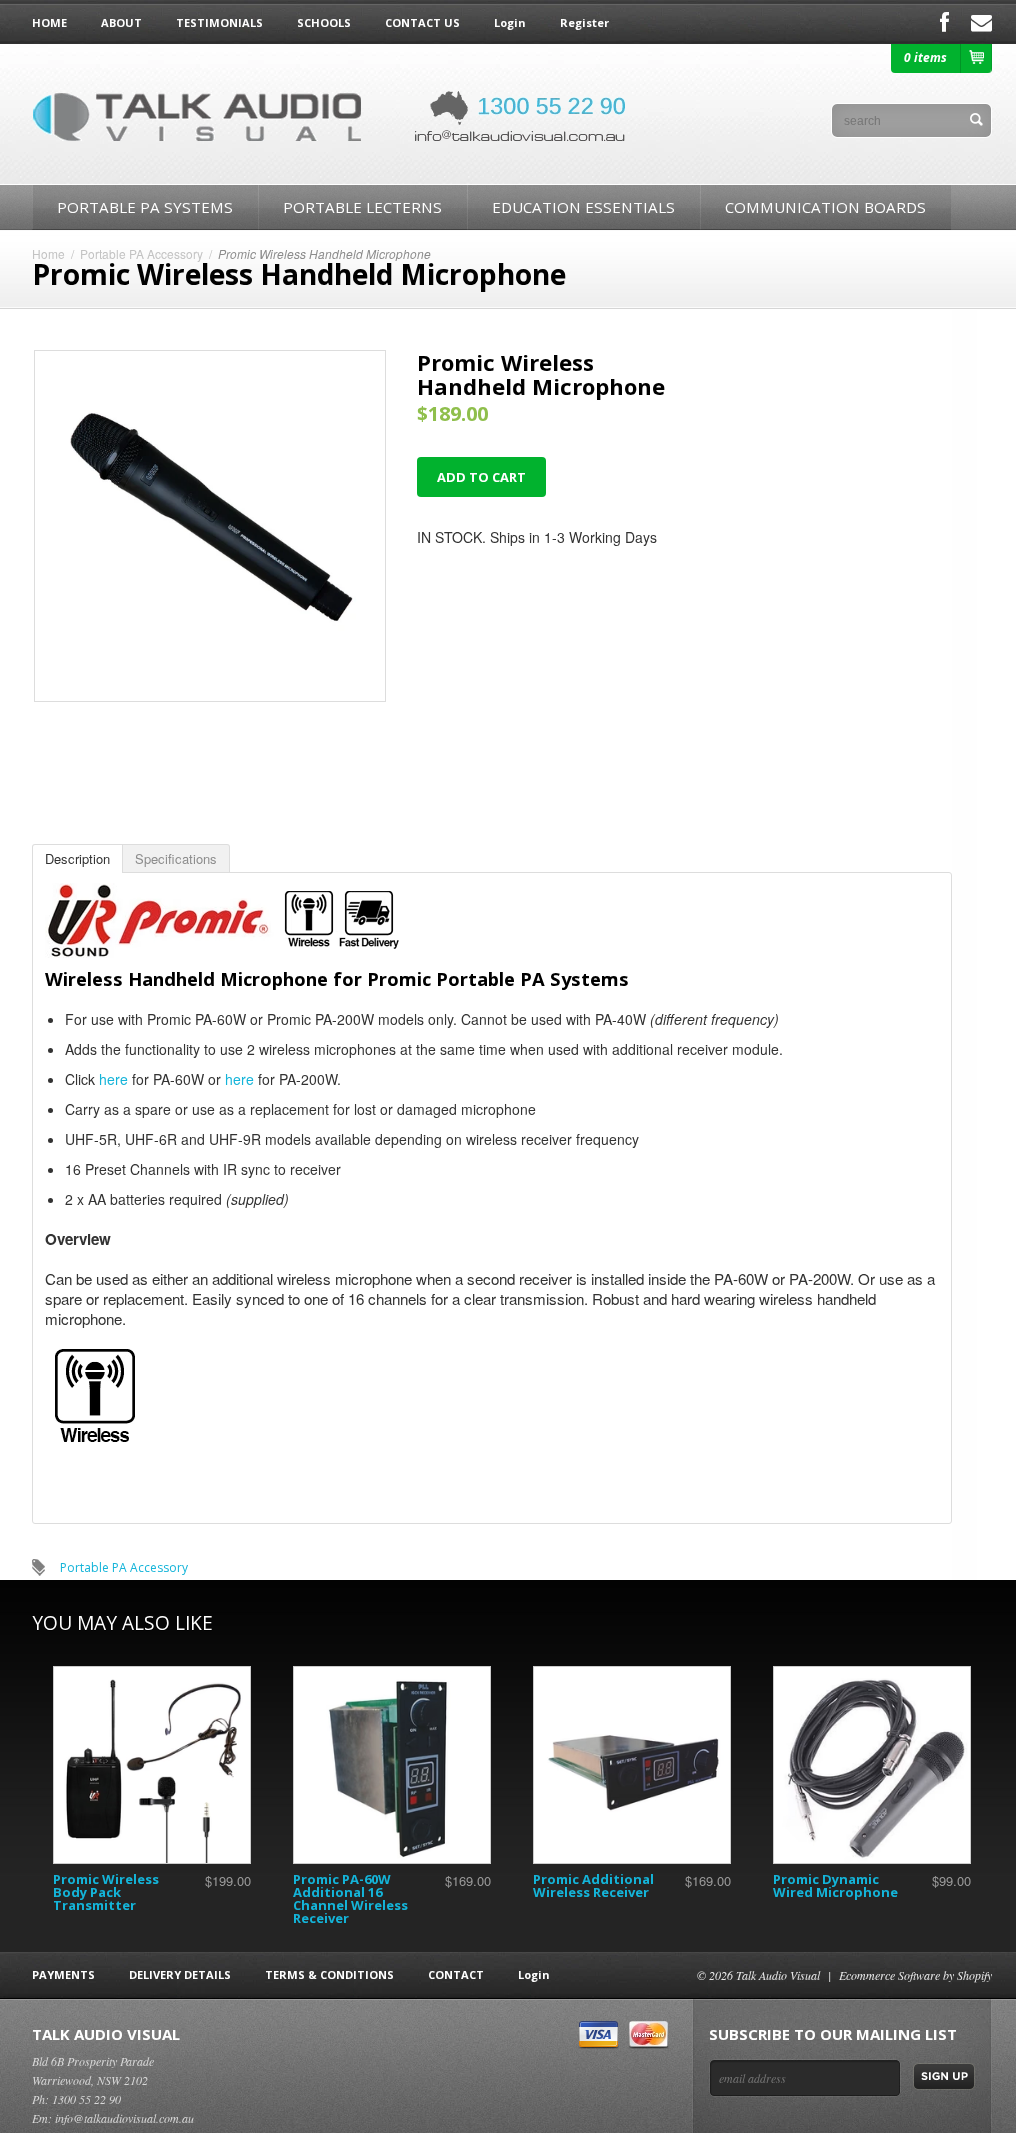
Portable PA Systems (145, 207)
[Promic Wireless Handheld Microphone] (210, 696)
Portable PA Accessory (141, 253)
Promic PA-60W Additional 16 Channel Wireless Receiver (350, 1898)
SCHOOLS (324, 22)
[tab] (77, 858)
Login (510, 22)
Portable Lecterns (362, 207)
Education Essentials (583, 207)
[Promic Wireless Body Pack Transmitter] (152, 1765)
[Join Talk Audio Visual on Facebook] (944, 22)
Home (48, 253)
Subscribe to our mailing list (833, 2034)
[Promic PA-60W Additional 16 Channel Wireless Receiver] (392, 1765)
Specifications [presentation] (176, 858)
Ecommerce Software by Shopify (915, 1975)
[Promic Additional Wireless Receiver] (632, 1765)
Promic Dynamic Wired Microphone (835, 1885)
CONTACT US (422, 22)
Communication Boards (825, 207)
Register (584, 22)
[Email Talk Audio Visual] (981, 22)
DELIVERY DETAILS (180, 1974)
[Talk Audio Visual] (332, 114)
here (113, 1079)
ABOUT (121, 22)
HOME (49, 22)
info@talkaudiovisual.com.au (124, 2118)
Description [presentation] (77, 858)
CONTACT (456, 1974)
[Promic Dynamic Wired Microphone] (872, 1765)
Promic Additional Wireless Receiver (593, 1885)
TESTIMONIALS (219, 22)
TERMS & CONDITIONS (329, 1974)
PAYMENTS (63, 1974)
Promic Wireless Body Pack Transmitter (106, 1892)
